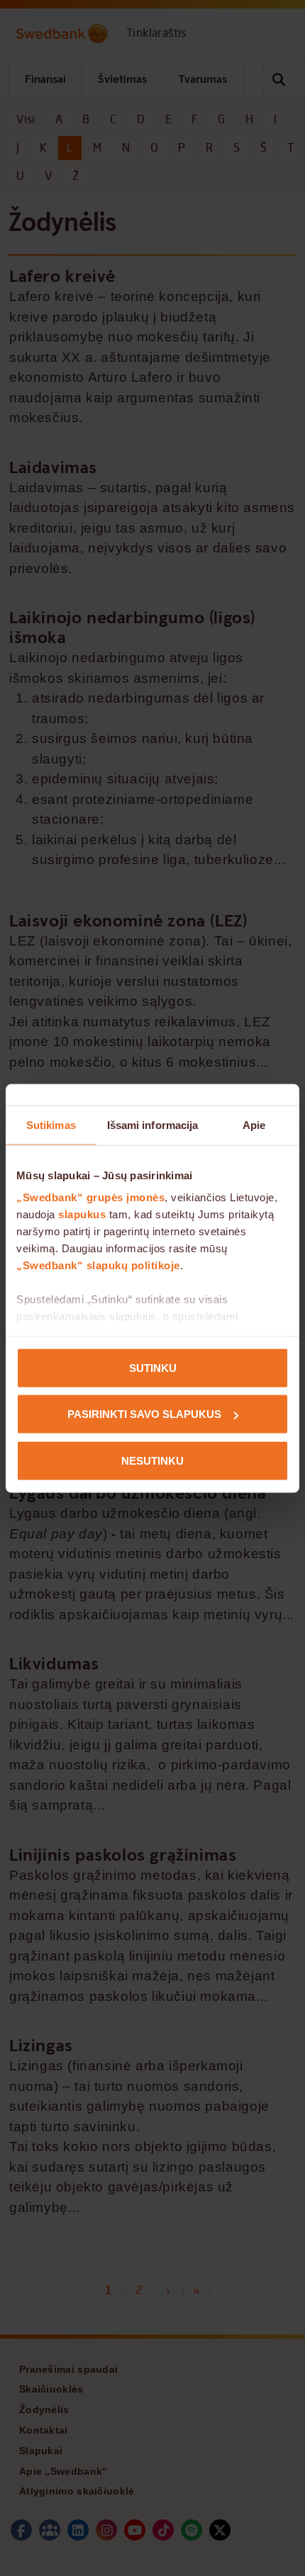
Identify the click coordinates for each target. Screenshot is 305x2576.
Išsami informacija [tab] (153, 1124)
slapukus (82, 1214)
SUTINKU (153, 1367)
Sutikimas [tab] (51, 1124)
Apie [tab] (254, 1124)
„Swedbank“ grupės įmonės (90, 1197)
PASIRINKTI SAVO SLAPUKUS (144, 1414)
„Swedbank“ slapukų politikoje (98, 1265)
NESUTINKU (152, 1460)
